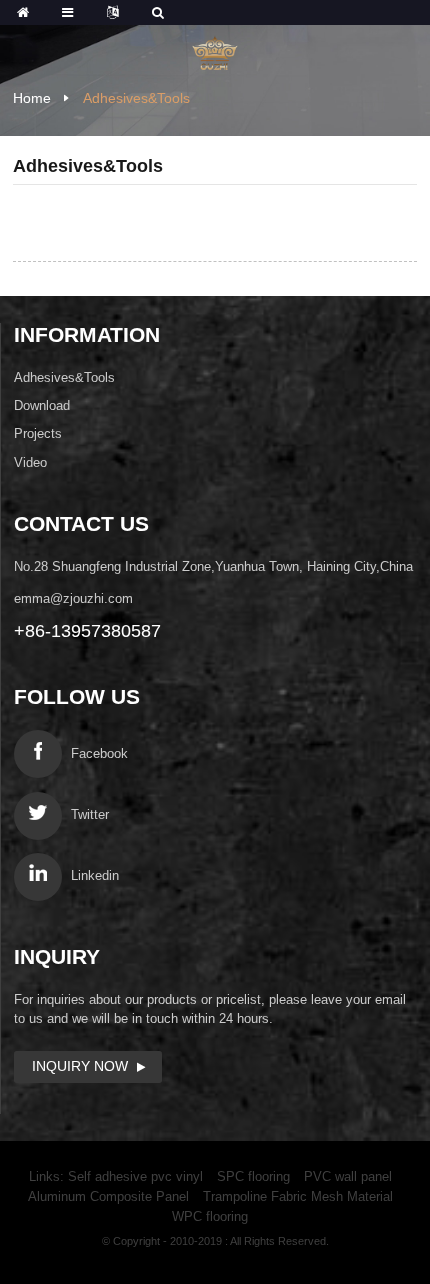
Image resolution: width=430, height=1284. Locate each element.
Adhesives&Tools (136, 98)
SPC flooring (253, 1176)
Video (30, 462)
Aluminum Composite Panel (108, 1196)
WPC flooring (210, 1216)
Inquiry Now (80, 1066)
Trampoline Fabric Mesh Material (298, 1196)
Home (32, 98)
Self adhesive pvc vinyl (135, 1176)
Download (42, 405)
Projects (38, 433)
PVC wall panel (348, 1176)
